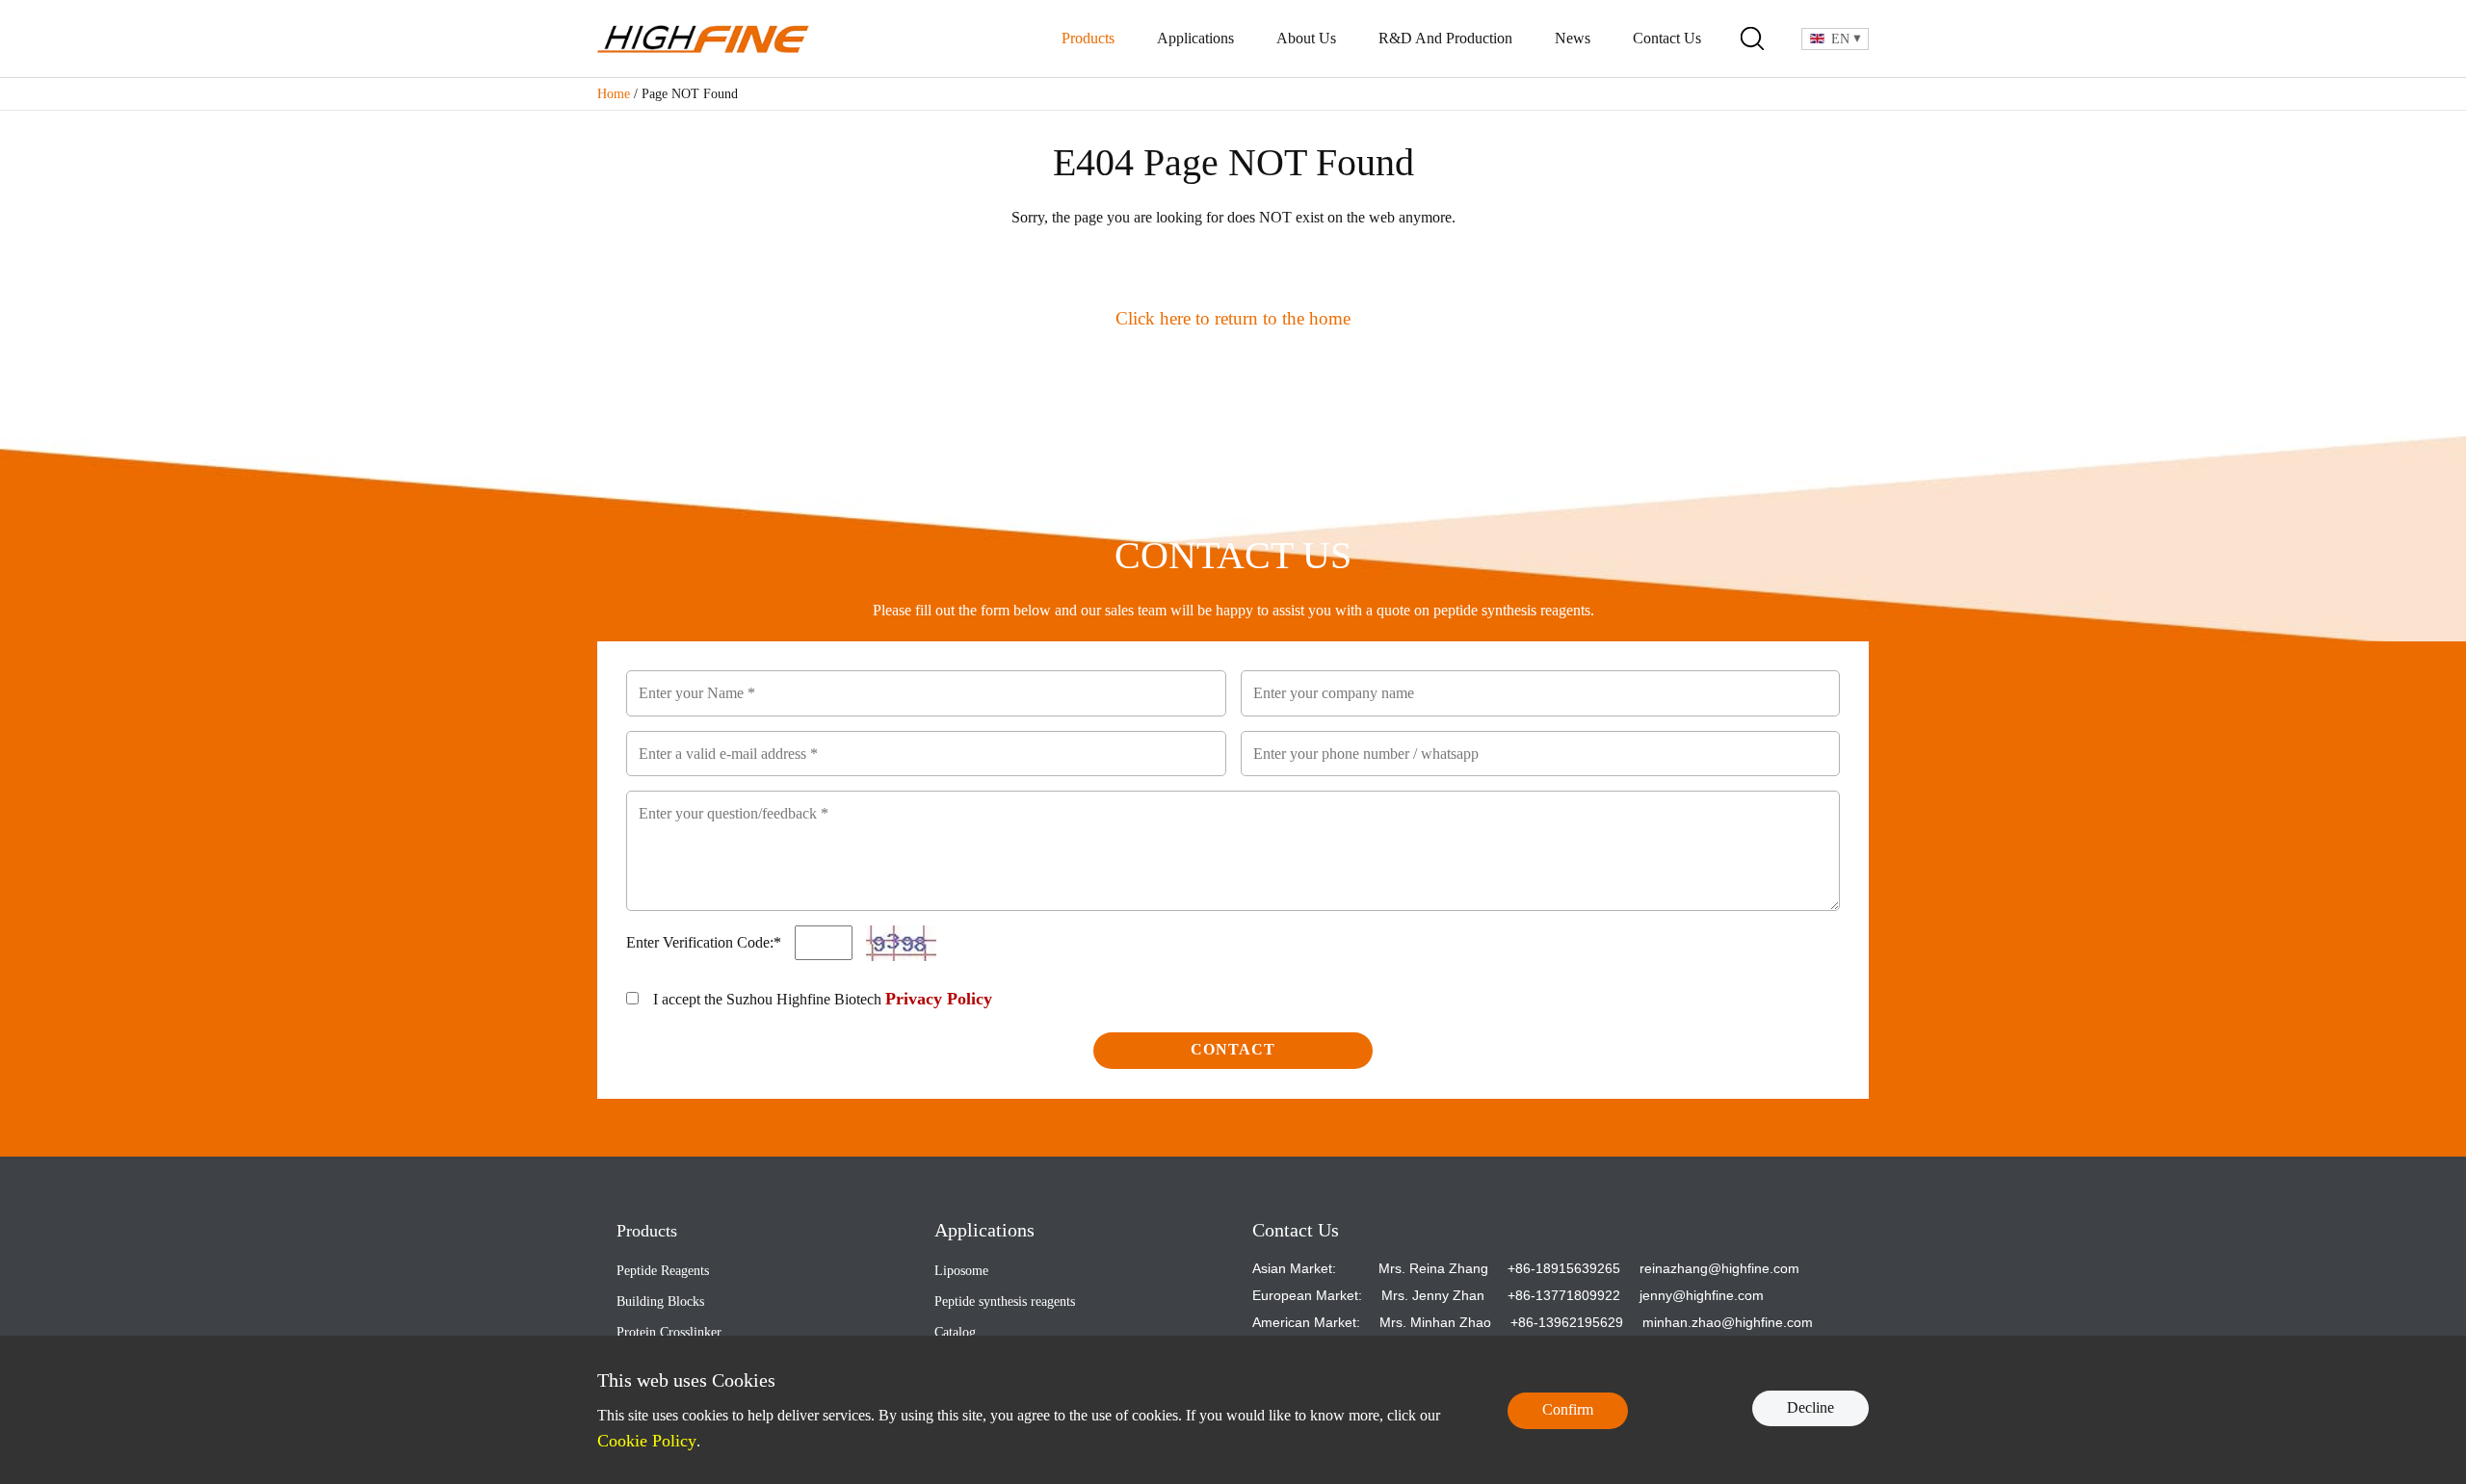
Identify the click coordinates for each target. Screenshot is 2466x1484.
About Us (1306, 38)
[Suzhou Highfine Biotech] (703, 39)
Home (614, 94)
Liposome (961, 1271)
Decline (1810, 1407)
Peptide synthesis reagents (1005, 1302)
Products (1088, 38)
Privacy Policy (939, 999)
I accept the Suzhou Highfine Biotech (823, 999)
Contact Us (1667, 38)
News (1573, 38)
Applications (1195, 38)
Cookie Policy (647, 1441)
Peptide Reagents (663, 1271)
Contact (1233, 1049)
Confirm (1568, 1409)
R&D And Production (1445, 38)
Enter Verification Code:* (706, 942)
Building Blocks (660, 1302)
